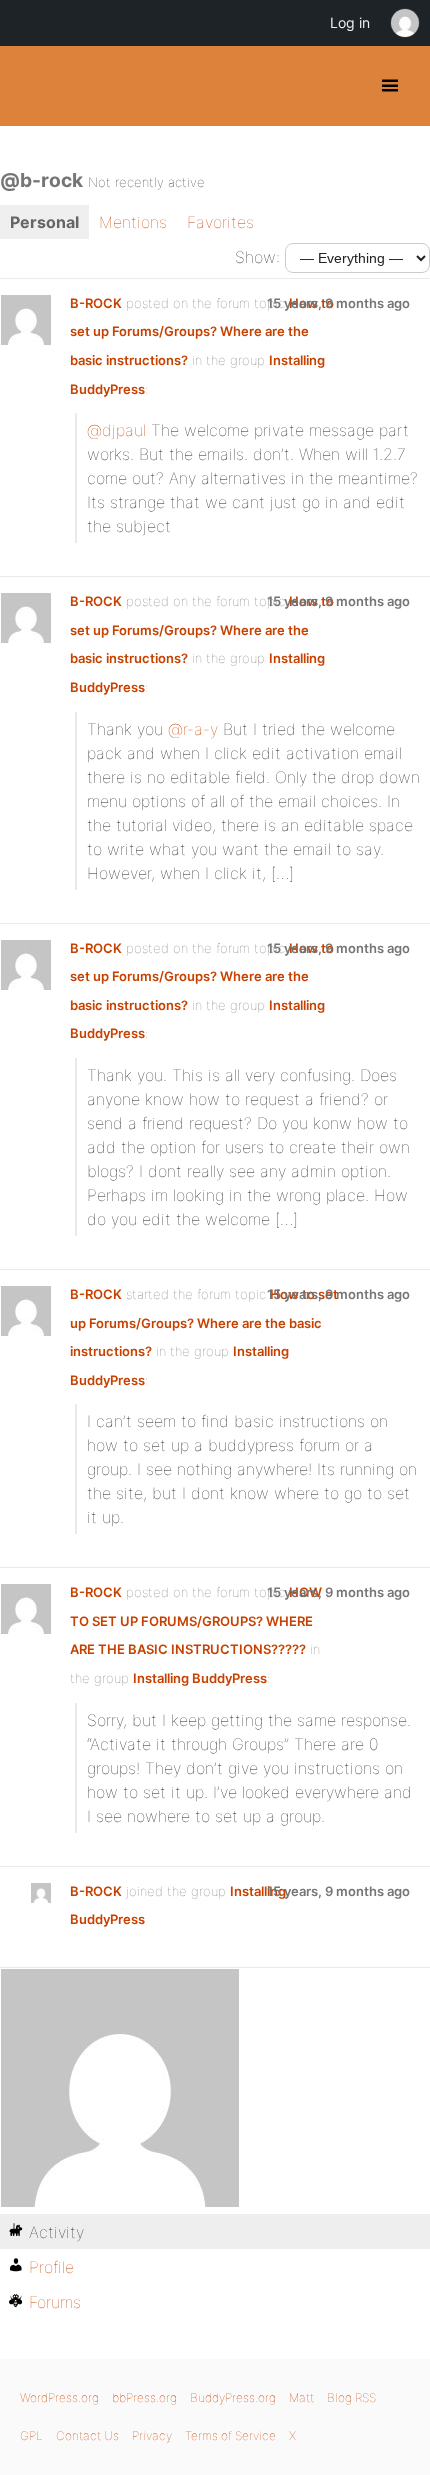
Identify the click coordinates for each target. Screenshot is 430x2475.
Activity (56, 2232)
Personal (44, 222)
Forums (55, 2302)
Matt (301, 2397)
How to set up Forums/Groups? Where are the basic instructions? (202, 331)
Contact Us (87, 2435)
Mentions (133, 222)
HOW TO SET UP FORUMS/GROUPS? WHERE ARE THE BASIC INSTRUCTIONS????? (196, 1620)
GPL (31, 2435)
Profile (51, 2267)
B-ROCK (96, 303)
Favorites (220, 222)
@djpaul (116, 430)
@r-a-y (193, 729)
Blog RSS (351, 2397)
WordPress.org (59, 2397)
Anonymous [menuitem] (404, 23)
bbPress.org (144, 2397)
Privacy (152, 2435)
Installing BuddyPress (200, 1678)
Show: (257, 257)
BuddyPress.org (32, 86)
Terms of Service (230, 2435)
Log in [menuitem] (350, 22)
